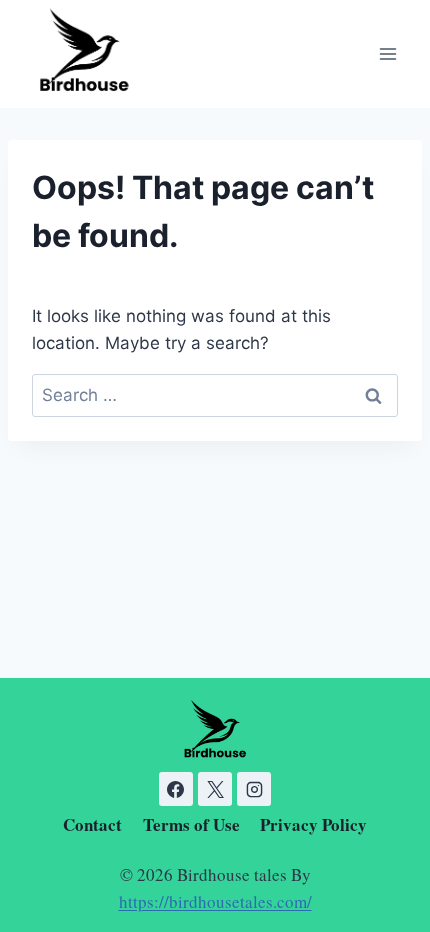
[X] (215, 789)
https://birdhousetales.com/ (215, 901)
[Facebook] (176, 789)
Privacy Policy (313, 824)
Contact (92, 824)
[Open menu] (387, 54)
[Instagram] (254, 789)
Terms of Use (191, 824)
